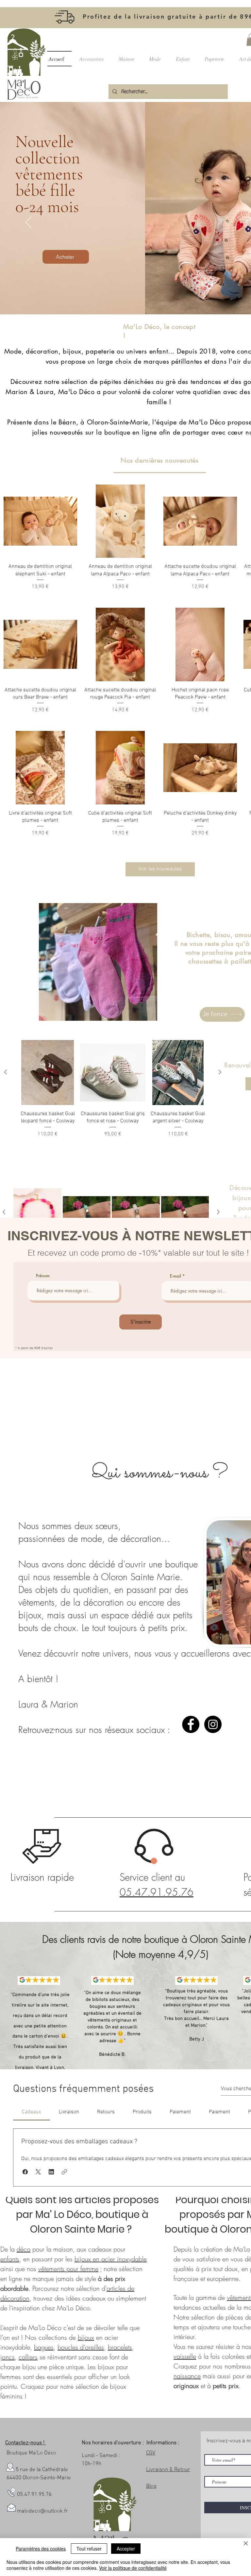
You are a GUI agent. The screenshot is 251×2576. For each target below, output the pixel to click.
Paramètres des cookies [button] (41, 2549)
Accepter (126, 2549)
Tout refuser (89, 2549)
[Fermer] (246, 2544)
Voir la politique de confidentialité (133, 2568)
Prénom (43, 1276)
